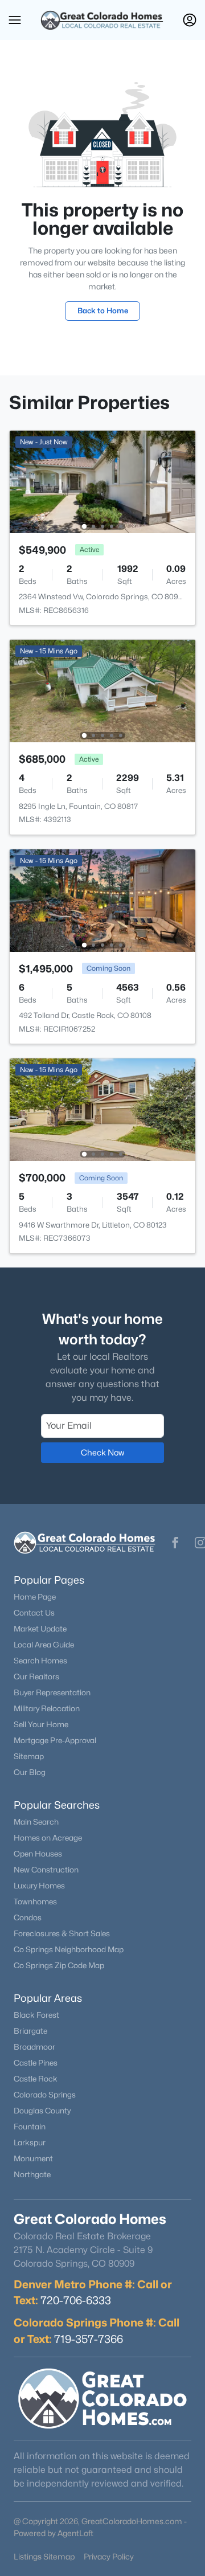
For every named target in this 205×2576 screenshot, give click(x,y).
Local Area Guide (44, 1645)
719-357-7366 (89, 2339)
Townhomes (35, 1902)
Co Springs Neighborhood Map (69, 1949)
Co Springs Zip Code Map (59, 1965)
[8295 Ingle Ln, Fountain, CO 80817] (102, 690)
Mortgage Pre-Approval (55, 1740)
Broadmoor (34, 2047)
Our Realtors (36, 1677)
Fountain (30, 2127)
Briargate (30, 2031)
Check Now (102, 1452)
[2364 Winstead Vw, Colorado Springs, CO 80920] (102, 481)
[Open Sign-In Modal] (190, 20)
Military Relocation (47, 1708)
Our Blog (30, 1772)
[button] (15, 20)
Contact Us (34, 1613)
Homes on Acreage (48, 1838)
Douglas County (42, 2111)
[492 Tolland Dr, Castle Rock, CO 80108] (102, 900)
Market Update (40, 1629)
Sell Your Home (41, 1724)
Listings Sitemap (44, 2556)
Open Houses (38, 1854)
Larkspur (30, 2142)
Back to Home (103, 310)
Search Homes (40, 1661)
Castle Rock (36, 2079)
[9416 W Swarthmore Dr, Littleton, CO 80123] (102, 1109)
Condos (28, 1917)
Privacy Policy (109, 2556)
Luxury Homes (39, 1886)
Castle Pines (36, 2063)
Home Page (35, 1597)
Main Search (36, 1822)
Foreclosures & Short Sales (62, 1933)
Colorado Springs (45, 2095)
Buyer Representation (52, 1692)
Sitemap (29, 1756)
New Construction (46, 1870)
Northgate (32, 2174)
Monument (33, 2158)
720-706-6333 (76, 2300)
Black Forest (36, 2015)
